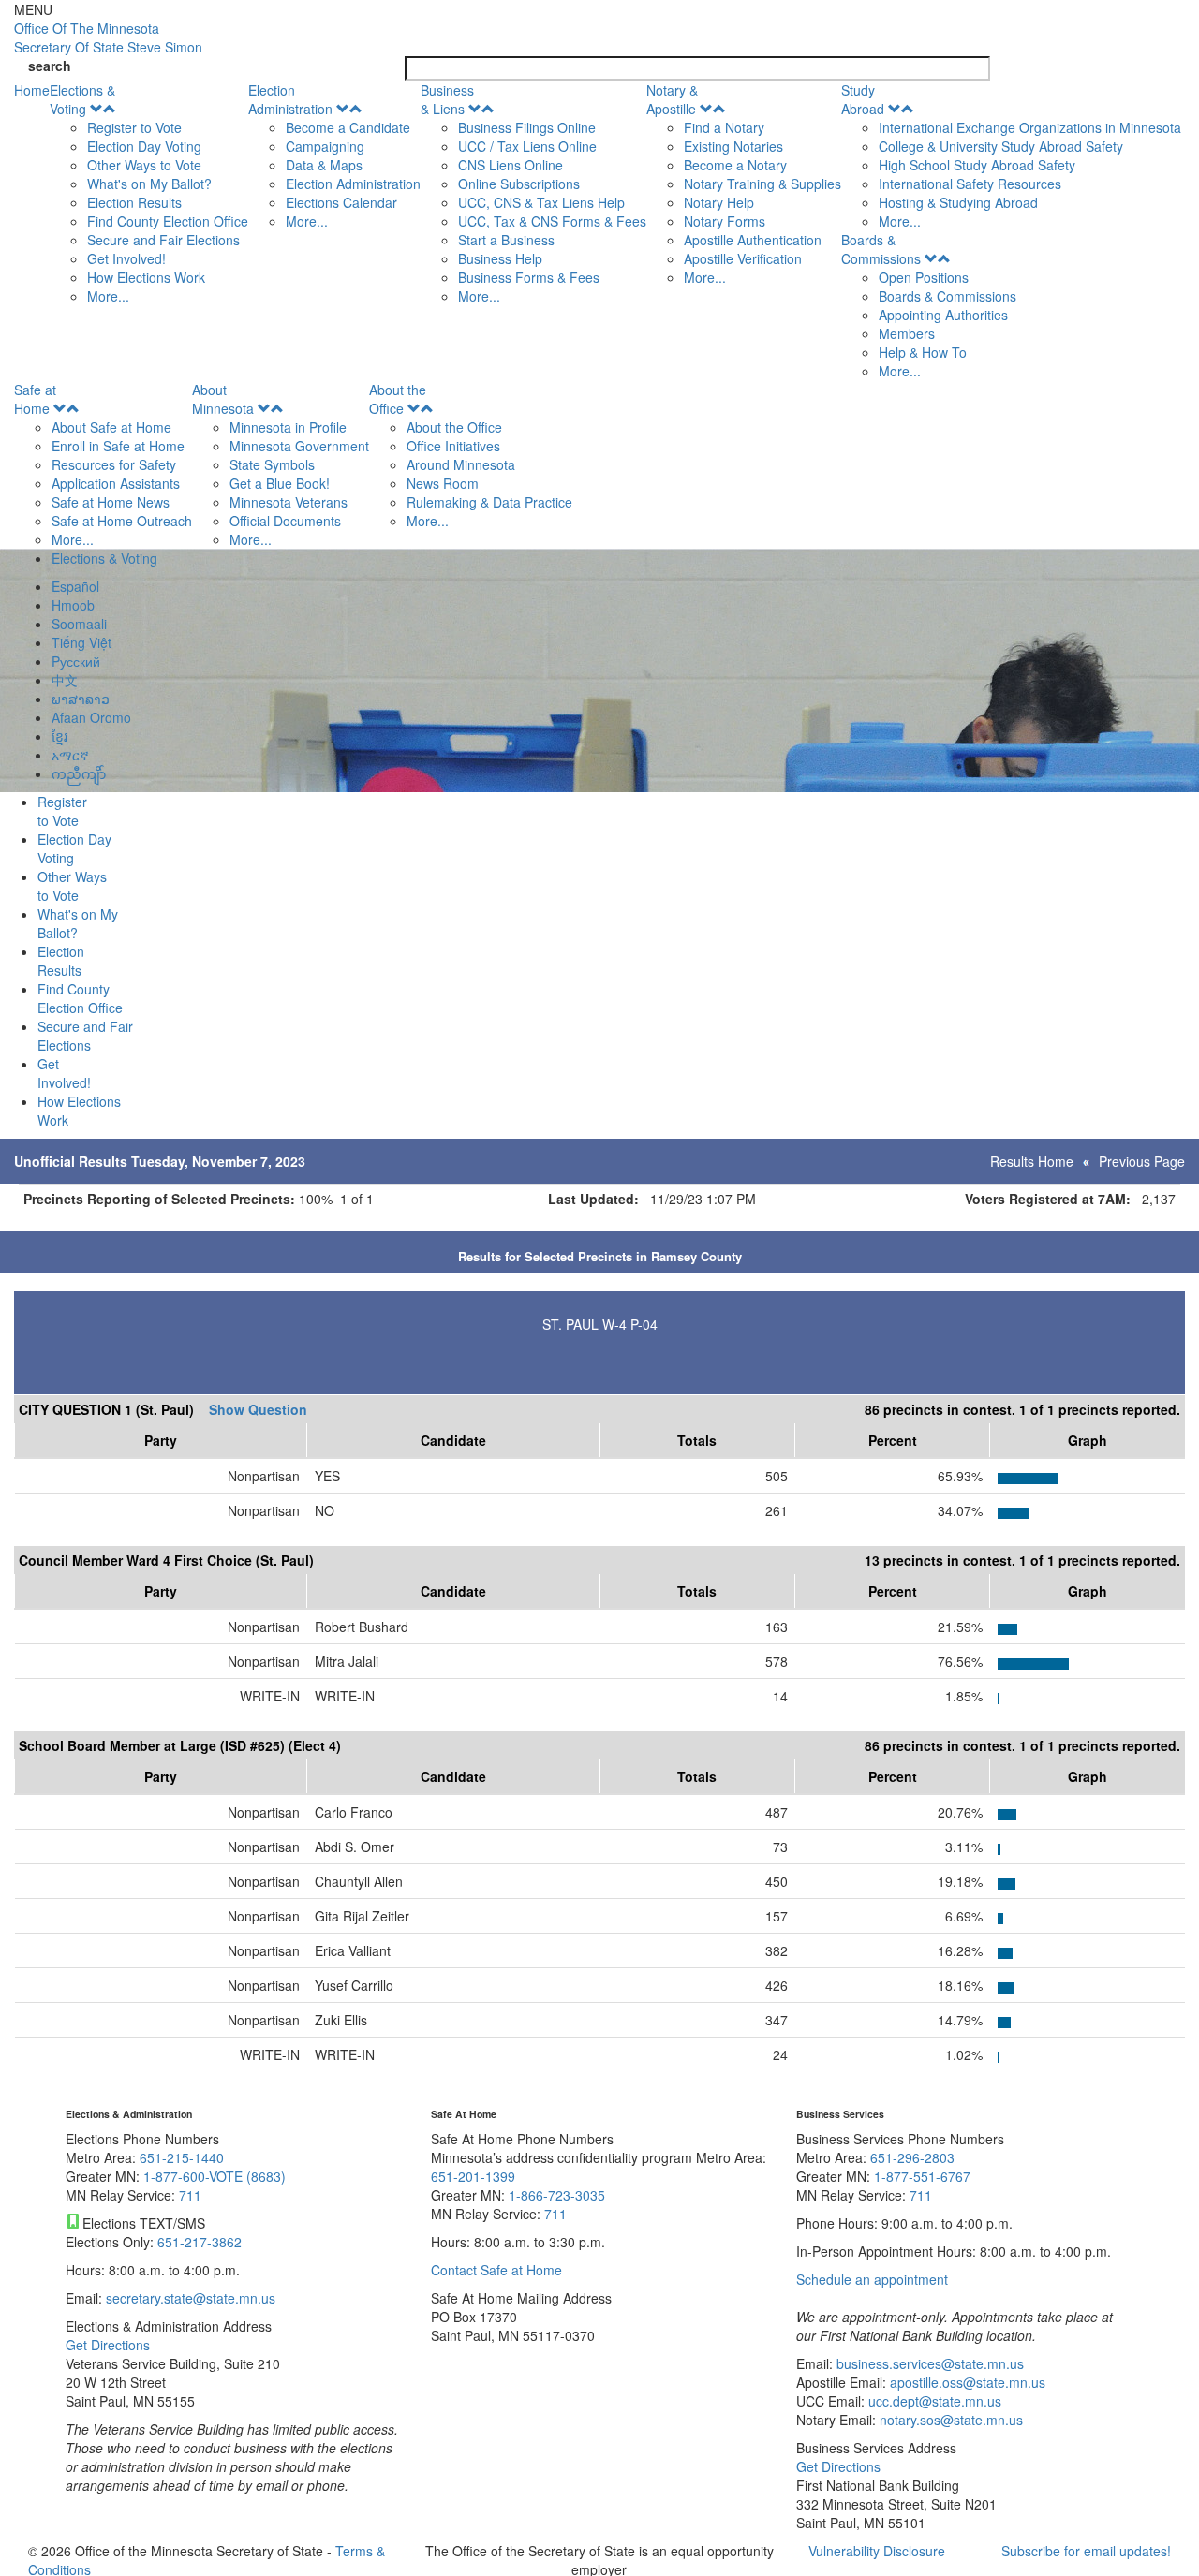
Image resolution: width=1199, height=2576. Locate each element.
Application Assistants (116, 483)
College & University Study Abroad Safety (1001, 146)
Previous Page (1142, 1161)
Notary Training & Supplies (762, 184)
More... (108, 296)
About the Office (398, 399)
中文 (65, 680)
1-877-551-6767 (922, 2176)
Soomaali (79, 624)
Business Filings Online (527, 127)
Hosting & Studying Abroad (958, 202)
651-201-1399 (473, 2176)
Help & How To (923, 352)
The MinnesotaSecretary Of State (108, 37)
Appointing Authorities (943, 315)
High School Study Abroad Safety (977, 165)
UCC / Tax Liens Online (527, 146)
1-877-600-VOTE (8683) (215, 2176)
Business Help (500, 258)
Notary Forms (725, 221)
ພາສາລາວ (81, 699)
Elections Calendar (341, 202)
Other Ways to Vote (144, 165)
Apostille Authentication (753, 240)
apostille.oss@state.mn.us (966, 2382)
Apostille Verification (743, 258)
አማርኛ (70, 755)
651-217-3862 (200, 2242)
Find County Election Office (168, 221)
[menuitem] (149, 193)
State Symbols (272, 464)
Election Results (134, 202)
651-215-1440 (182, 2157)
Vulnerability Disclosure (877, 2551)
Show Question (258, 1409)
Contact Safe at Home (496, 2270)
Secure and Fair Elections (163, 240)
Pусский (76, 661)
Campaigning (325, 146)
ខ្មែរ (59, 736)
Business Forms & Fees (529, 277)
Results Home (1032, 1161)
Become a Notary (735, 165)
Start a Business (506, 240)
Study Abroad (863, 99)
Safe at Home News (111, 502)
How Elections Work (146, 277)
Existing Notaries (733, 146)
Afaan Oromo (91, 717)
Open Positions (924, 277)
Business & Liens (447, 99)
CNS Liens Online (511, 165)
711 (190, 2195)
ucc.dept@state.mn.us (933, 2401)
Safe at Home (35, 399)
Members (907, 333)
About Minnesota (223, 399)
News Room (443, 483)
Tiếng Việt (81, 642)
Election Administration (290, 99)
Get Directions (108, 2345)
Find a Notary (724, 127)
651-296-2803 (912, 2157)
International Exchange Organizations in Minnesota (1030, 127)
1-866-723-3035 (557, 2195)
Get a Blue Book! (280, 483)
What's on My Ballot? (149, 184)
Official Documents (285, 521)
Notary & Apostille (672, 99)
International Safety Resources (970, 184)
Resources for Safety (114, 464)
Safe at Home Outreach (122, 521)
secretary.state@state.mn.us (189, 2298)
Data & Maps (324, 165)
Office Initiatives (453, 446)
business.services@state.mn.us (928, 2363)
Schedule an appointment (872, 2279)
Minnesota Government (299, 446)
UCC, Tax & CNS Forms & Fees (552, 221)
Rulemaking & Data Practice (489, 502)
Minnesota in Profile (288, 427)
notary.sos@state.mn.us (949, 2420)
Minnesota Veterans (289, 502)
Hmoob (73, 605)
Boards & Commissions (881, 249)
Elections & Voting (82, 99)
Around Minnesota (461, 464)
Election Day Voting (144, 146)
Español (75, 586)
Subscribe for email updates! (1086, 2551)
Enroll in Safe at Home (118, 446)
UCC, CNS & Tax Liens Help (541, 202)
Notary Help (719, 202)
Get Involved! (126, 258)
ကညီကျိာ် (79, 773)
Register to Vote (134, 127)
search (50, 66)
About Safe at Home (111, 427)
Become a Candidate (348, 127)
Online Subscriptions (519, 184)
